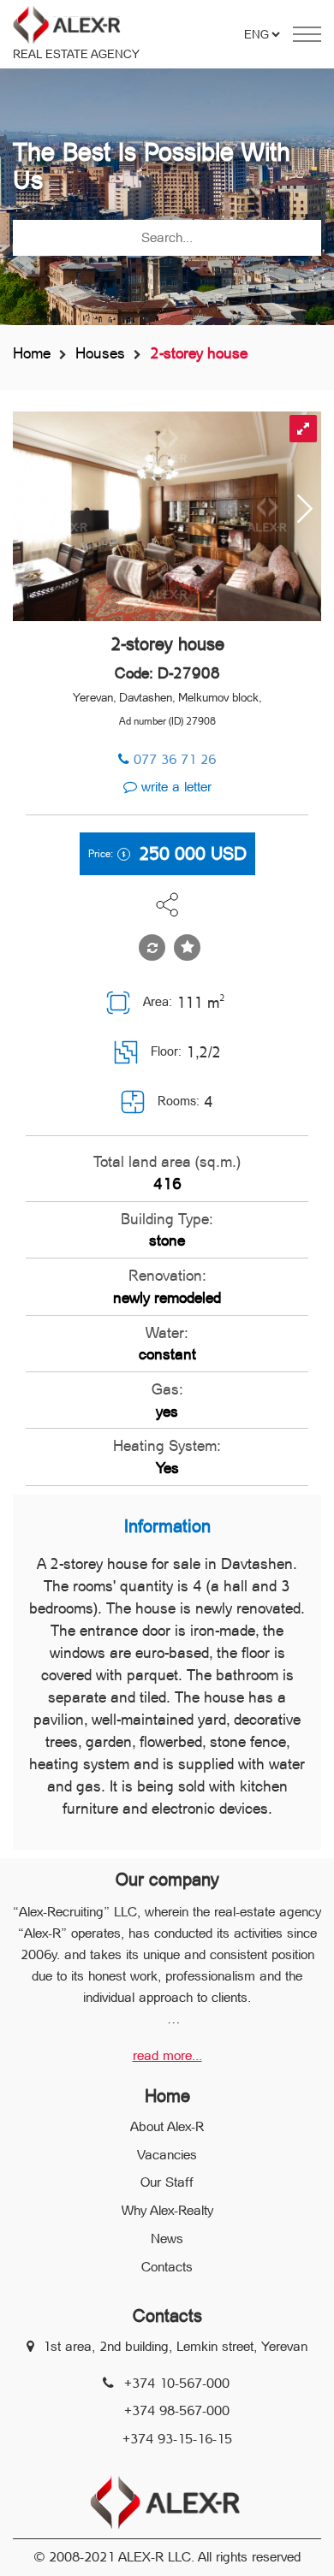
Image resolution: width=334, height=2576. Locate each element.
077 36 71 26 (175, 759)
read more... (167, 2055)
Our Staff (167, 2182)
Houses (100, 353)
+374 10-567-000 (177, 2383)
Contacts (167, 2267)
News (167, 2238)
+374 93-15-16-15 (177, 2439)
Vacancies (167, 2155)
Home (32, 353)
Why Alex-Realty (167, 2210)
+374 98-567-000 (177, 2410)
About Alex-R (167, 2126)
